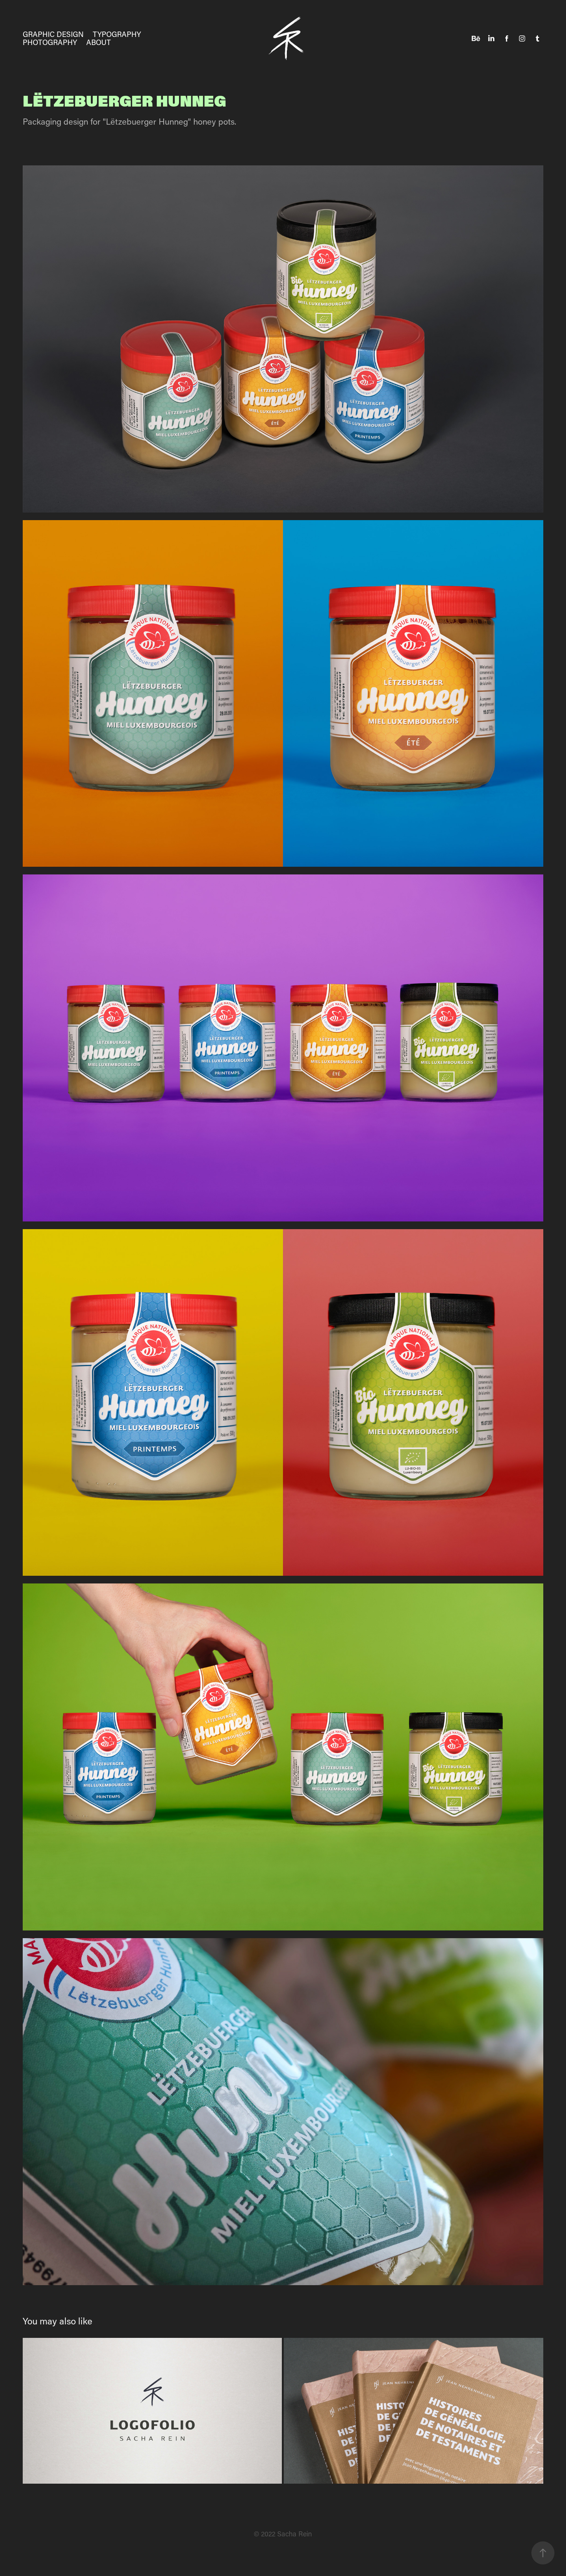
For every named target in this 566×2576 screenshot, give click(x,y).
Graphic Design (53, 34)
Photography (50, 42)
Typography (117, 34)
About (99, 42)
